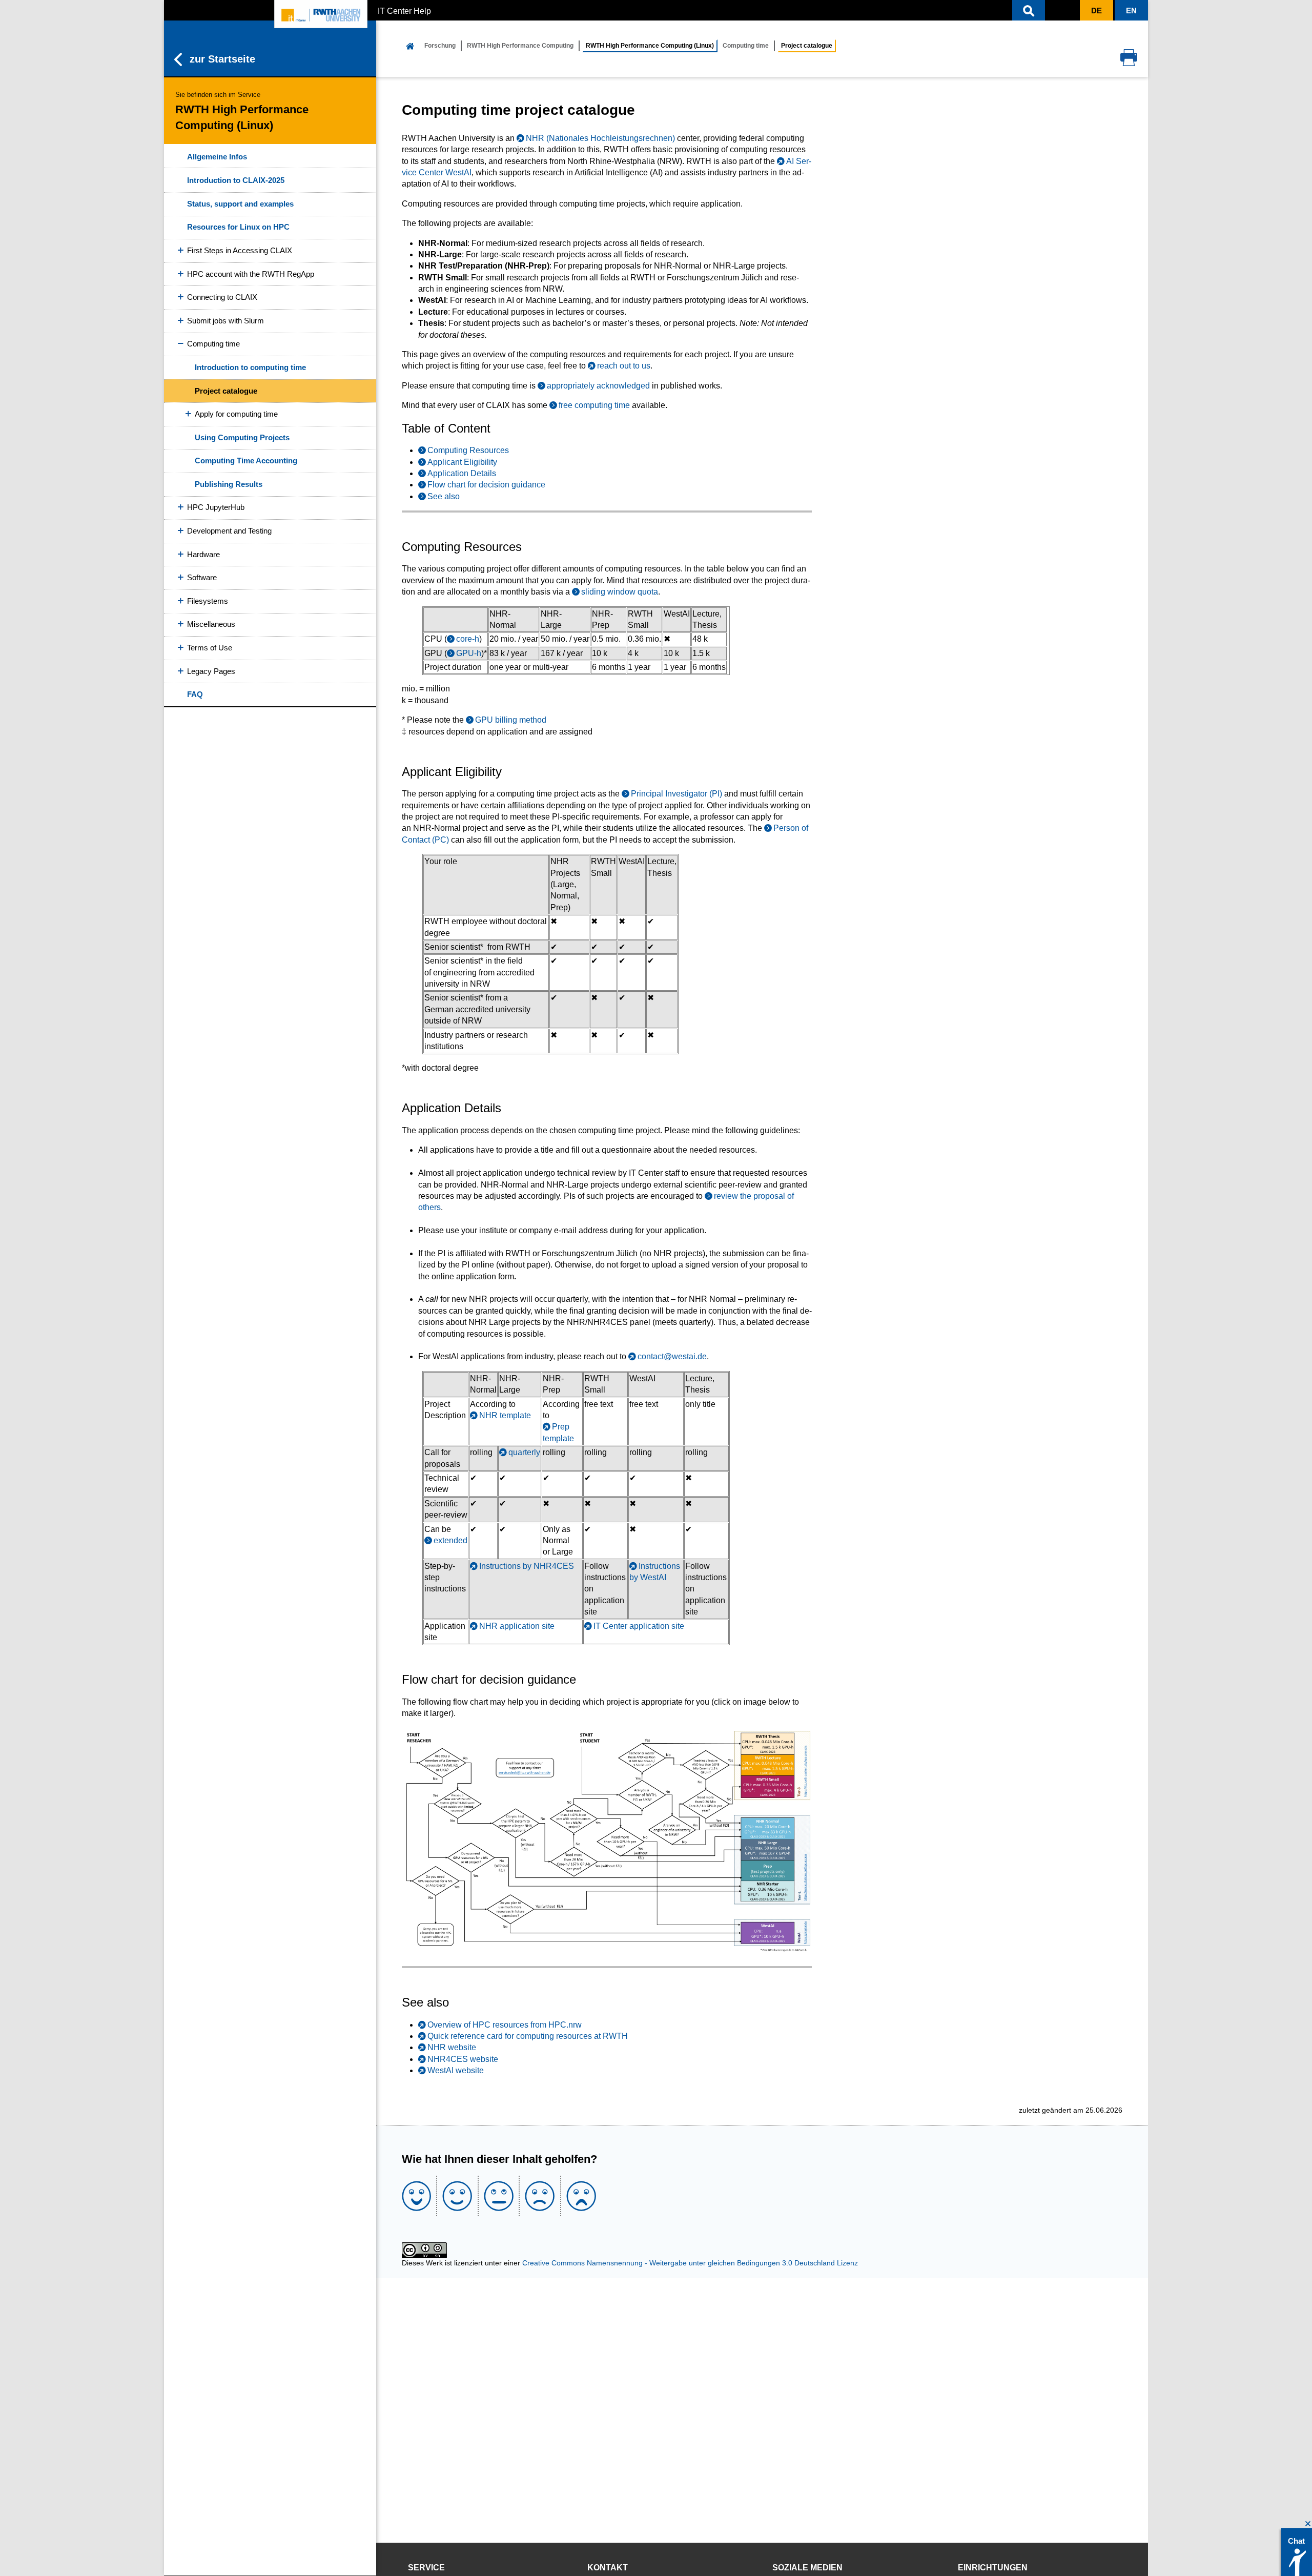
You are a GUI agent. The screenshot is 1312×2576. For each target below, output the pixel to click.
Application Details (462, 473)
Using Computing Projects (242, 437)
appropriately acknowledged (598, 386)
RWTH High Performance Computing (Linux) (650, 46)
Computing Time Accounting (246, 461)
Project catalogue (226, 391)
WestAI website (456, 2070)
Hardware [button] (203, 554)
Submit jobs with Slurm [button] (225, 321)
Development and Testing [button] (229, 531)
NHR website (452, 2047)
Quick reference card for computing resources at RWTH (528, 2036)
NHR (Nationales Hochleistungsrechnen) (600, 138)
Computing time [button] (213, 344)
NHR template (505, 1415)
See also (444, 496)
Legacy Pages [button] (211, 671)
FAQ (195, 694)
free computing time (594, 405)
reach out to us (623, 366)
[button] (1029, 10)
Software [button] (202, 577)
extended (450, 1540)
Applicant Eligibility (462, 462)
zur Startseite (222, 59)
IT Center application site (639, 1626)
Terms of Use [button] (210, 648)
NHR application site (517, 1626)
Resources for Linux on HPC (238, 227)
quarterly (524, 1452)
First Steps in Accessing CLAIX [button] (240, 250)
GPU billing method (511, 720)
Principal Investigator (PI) (676, 794)
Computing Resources (468, 450)
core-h (468, 639)
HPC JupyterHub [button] (216, 507)
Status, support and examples (240, 204)
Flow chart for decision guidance (486, 485)
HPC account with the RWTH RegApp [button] (251, 274)
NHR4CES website (463, 2059)
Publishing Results (229, 484)
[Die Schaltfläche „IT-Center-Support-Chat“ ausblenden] (1308, 2524)
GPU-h (469, 653)
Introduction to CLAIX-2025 (236, 180)
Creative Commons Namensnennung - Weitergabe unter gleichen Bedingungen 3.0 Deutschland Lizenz (690, 2263)
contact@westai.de (672, 1356)
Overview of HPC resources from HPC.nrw (505, 2025)
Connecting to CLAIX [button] (222, 297)
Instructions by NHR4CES (527, 1566)
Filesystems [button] (208, 601)
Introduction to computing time (250, 367)
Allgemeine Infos (217, 157)
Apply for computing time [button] (236, 414)
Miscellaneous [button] (211, 624)
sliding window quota (620, 592)
